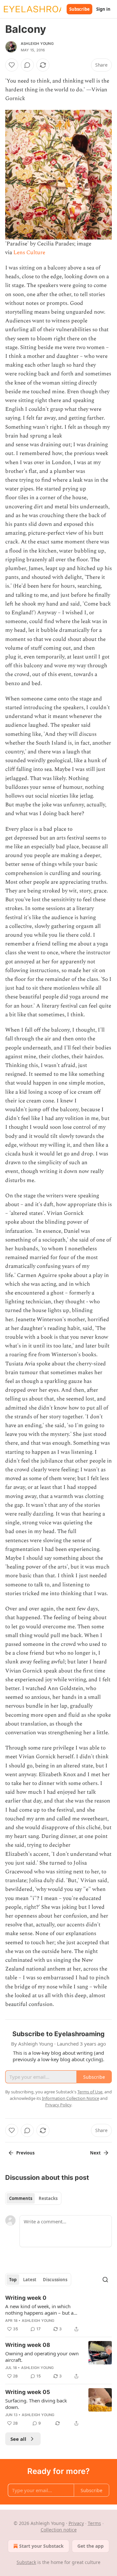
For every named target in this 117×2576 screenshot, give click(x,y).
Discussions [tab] (55, 2280)
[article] (58, 2313)
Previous (25, 2153)
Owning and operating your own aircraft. (42, 2357)
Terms (94, 2523)
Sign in (103, 9)
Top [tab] (13, 2280)
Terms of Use (90, 2092)
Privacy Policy (58, 2105)
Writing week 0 (26, 2298)
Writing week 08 (28, 2345)
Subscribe (79, 9)
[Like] (12, 65)
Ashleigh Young (37, 44)
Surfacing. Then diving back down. (36, 2404)
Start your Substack (41, 2546)
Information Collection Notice (71, 2098)
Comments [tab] (21, 2198)
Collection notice (59, 2530)
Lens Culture (29, 253)
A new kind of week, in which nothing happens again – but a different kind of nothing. (39, 2309)
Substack (26, 2562)
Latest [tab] (30, 2280)
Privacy (76, 2523)
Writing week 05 (28, 2392)
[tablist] (33, 2198)
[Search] (105, 2280)
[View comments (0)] (27, 65)
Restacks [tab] (48, 2198)
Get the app (91, 2546)
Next (95, 2153)
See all (18, 2439)
